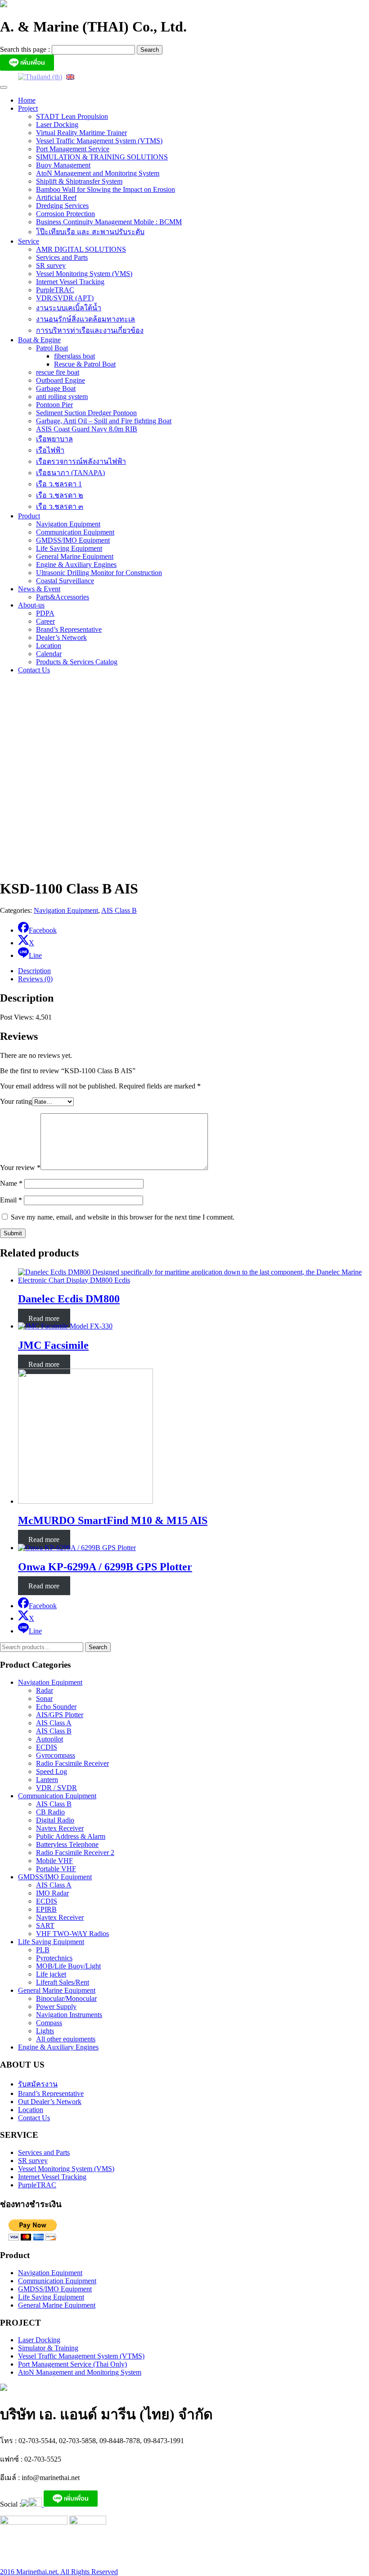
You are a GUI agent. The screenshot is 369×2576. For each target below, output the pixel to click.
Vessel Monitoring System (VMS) (84, 274)
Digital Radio (55, 1820)
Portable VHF (56, 1869)
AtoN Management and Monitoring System (98, 173)
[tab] (193, 971)
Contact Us (34, 670)
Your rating (16, 1101)
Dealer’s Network (61, 637)
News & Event (39, 589)
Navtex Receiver (60, 1828)
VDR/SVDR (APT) (65, 298)
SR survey (51, 265)
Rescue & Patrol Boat (85, 364)
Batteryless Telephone (67, 1844)
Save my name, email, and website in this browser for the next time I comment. (123, 1217)
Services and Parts (62, 257)
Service (29, 241)
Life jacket (51, 1974)
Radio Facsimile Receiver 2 (75, 1853)
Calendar (49, 654)
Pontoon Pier (54, 405)
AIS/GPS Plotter (60, 1715)
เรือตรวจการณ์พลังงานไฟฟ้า (81, 461)
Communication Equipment (75, 532)
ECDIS (47, 1747)
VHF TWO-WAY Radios (72, 1934)
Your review (20, 1168)
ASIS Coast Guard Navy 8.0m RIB (87, 429)
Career (45, 621)
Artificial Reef (56, 197)
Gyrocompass (56, 1755)
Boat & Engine (39, 340)
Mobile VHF (54, 1861)
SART (45, 1925)
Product (29, 516)
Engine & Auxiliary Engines (76, 565)
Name (11, 1183)
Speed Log (52, 1771)
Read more (44, 1318)
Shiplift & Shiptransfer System (79, 181)
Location (49, 646)
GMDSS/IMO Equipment (73, 540)
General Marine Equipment (75, 556)
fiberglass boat (74, 356)
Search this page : (26, 49)
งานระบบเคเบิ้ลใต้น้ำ (69, 308)
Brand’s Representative (69, 629)
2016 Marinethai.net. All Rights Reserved (59, 2572)
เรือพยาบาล (54, 439)
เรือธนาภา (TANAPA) (70, 473)
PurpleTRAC (55, 290)
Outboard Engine (61, 380)
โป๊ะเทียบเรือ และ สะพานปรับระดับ (90, 232)
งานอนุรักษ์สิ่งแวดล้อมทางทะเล (85, 319)
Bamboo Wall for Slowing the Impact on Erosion (106, 189)
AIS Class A (54, 1723)
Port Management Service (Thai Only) (72, 2364)
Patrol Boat (52, 348)
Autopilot (49, 1739)
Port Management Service (73, 149)
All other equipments (66, 2039)
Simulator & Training (48, 2348)
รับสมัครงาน (38, 2084)
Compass (49, 2023)
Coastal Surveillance (65, 581)
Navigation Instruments (69, 2015)
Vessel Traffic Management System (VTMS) (99, 141)
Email (11, 1200)
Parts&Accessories (63, 597)
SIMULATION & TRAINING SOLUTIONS (102, 157)
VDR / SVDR (56, 1788)
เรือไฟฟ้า (50, 450)
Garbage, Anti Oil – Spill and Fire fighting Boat (104, 421)
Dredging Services (62, 206)
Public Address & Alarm (71, 1836)
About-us (31, 605)
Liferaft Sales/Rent (63, 1982)
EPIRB (46, 1909)
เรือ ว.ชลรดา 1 (59, 484)
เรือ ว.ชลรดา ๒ (60, 495)
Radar (45, 1690)
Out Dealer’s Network (50, 2102)
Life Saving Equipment (69, 548)
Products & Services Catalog (77, 662)
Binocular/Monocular (66, 1998)
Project (28, 108)
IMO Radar (52, 1893)
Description (34, 971)
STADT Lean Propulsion (72, 116)
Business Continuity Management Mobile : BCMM (109, 222)
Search (98, 1647)
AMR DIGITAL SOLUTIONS (81, 249)
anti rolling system (62, 397)
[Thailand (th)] (40, 76)
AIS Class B (119, 910)
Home (27, 100)
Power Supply (56, 2007)
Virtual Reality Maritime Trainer (81, 133)
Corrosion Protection (65, 214)
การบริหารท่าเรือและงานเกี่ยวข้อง (90, 330)
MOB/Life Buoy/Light (68, 1966)
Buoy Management (63, 165)
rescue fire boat (58, 372)
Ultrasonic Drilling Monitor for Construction (99, 573)
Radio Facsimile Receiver (72, 1763)
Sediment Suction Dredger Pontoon (86, 413)
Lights (45, 2031)
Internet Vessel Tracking (70, 282)
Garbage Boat (56, 388)
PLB (43, 1950)
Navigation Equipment (68, 524)
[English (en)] (70, 76)
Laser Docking (57, 125)
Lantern (47, 1780)
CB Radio (50, 1812)
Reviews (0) (35, 979)
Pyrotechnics (54, 1958)
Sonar (44, 1698)
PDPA (45, 613)
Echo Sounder (56, 1707)
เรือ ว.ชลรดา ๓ (60, 506)
